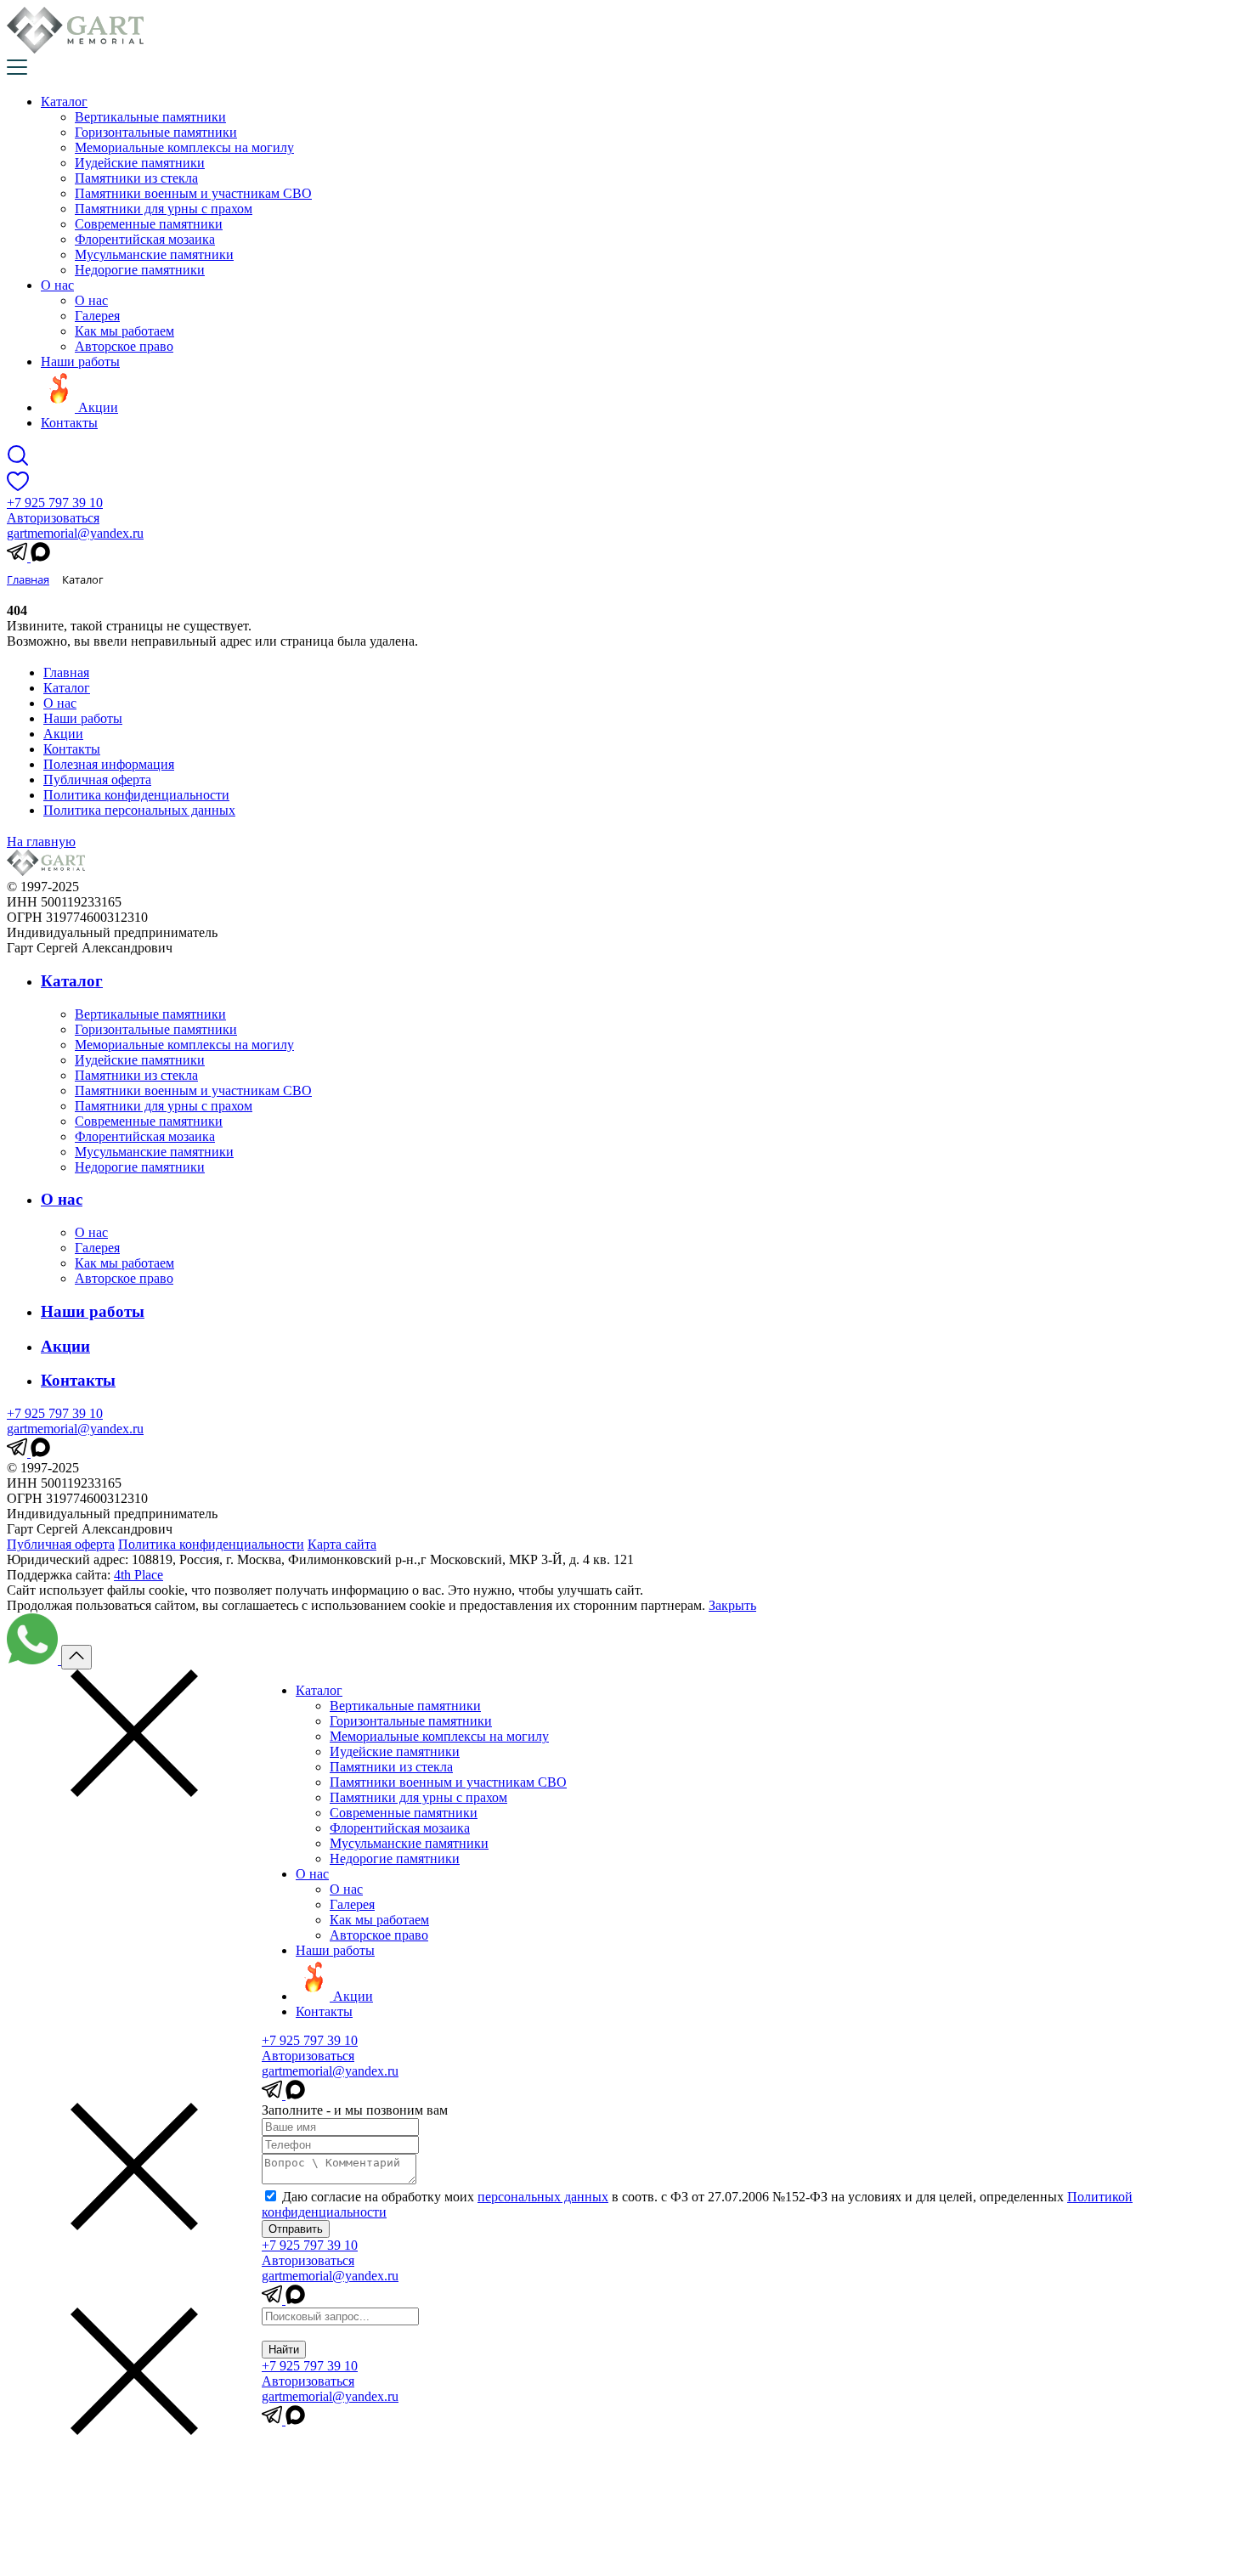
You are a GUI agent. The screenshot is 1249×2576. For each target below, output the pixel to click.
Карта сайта (342, 1544)
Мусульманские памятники (154, 254)
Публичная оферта (97, 780)
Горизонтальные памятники (156, 132)
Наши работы (80, 362)
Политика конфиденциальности (136, 795)
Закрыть (732, 1605)
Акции (63, 734)
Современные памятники (149, 224)
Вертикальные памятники (150, 117)
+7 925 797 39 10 (55, 503)
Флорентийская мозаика (145, 239)
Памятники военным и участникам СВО (193, 193)
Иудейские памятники (140, 163)
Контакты (69, 423)
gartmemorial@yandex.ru (75, 533)
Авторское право (124, 346)
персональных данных (543, 2197)
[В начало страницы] (76, 1657)
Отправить (296, 2229)
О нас (57, 285)
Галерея (97, 316)
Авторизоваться (53, 518)
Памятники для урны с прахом (164, 209)
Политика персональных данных (139, 810)
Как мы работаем (124, 331)
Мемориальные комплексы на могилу (184, 147)
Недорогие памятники (140, 270)
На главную (41, 842)
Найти (284, 2350)
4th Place (138, 1575)
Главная (66, 672)
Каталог (64, 102)
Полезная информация (109, 764)
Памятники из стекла (136, 178)
